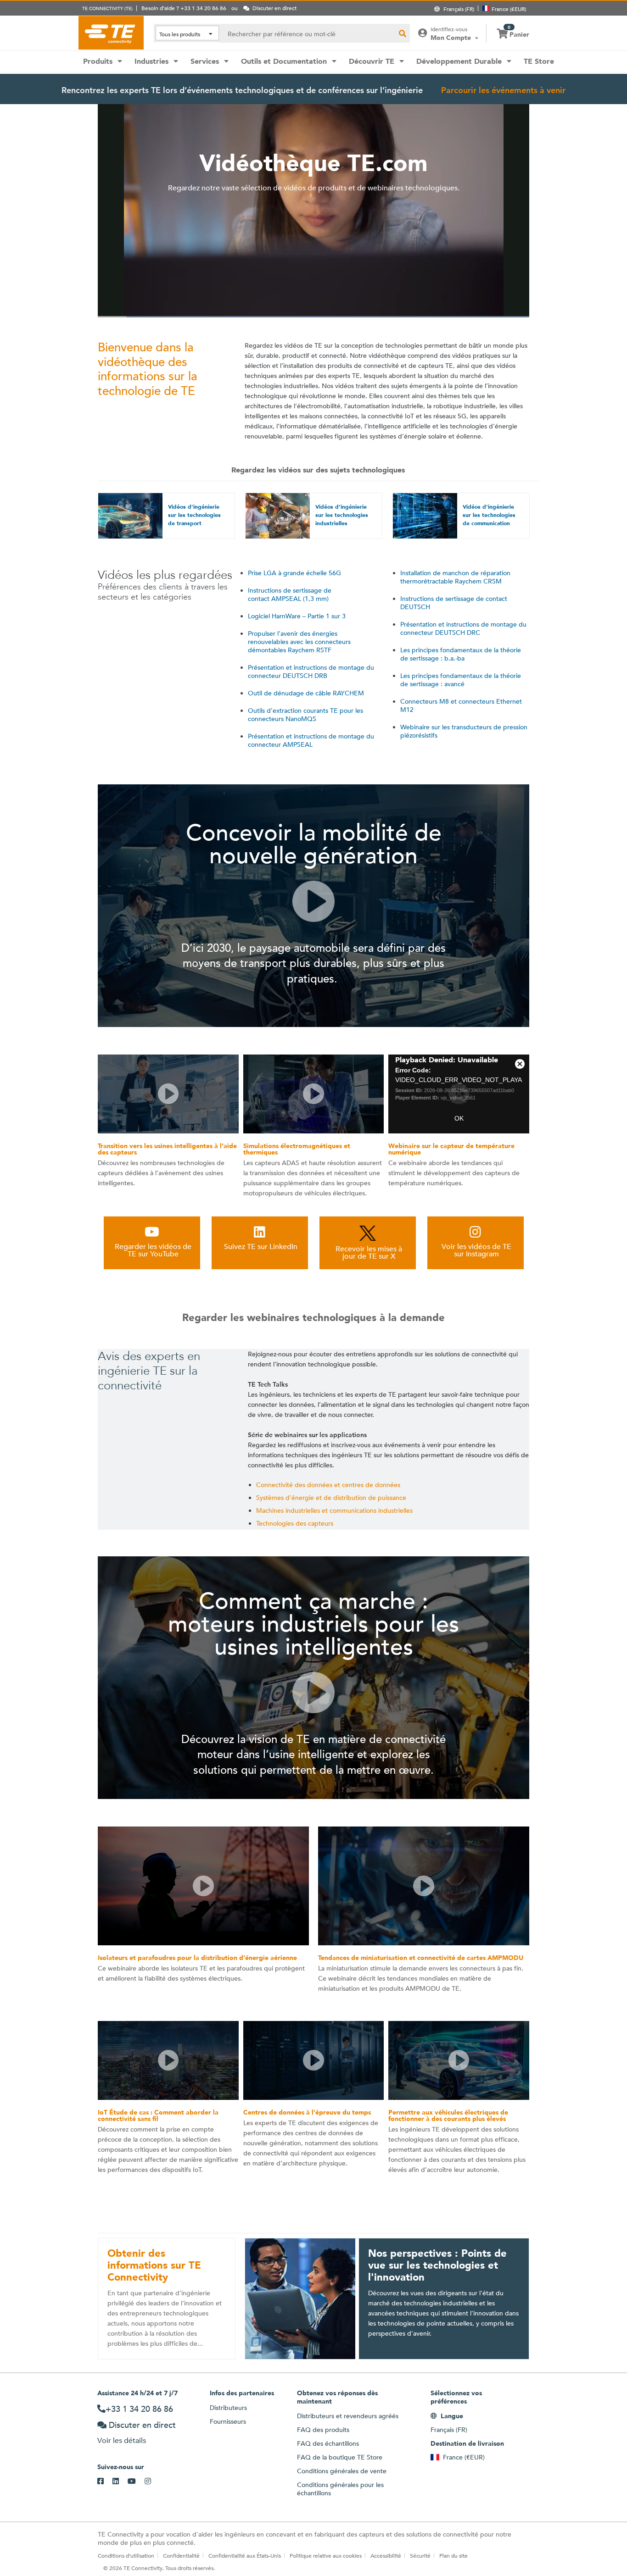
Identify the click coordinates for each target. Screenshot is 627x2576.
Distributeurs (228, 2408)
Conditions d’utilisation (126, 2555)
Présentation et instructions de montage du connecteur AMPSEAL (311, 740)
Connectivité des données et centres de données (328, 1485)
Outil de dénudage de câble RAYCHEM (306, 693)
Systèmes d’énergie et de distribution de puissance (331, 1498)
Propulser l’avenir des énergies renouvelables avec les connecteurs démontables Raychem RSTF (299, 642)
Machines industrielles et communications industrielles (334, 1510)
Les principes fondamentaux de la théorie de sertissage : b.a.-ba (461, 654)
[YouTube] (136, 2482)
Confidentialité (181, 2555)
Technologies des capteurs (295, 1523)
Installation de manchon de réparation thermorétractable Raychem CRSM (455, 577)
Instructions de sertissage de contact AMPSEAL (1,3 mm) (290, 594)
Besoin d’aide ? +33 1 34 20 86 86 (184, 8)
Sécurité (420, 2555)
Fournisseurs (228, 2421)
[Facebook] (105, 2482)
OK (459, 1118)
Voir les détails (122, 2440)
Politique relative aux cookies (326, 2555)
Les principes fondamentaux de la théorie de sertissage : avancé (461, 680)
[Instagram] (152, 2482)
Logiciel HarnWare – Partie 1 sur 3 (297, 616)
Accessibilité (386, 2555)
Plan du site (453, 2555)
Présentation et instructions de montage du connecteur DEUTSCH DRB (311, 672)
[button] (313, 901)
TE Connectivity (111, 33)
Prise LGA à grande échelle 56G (294, 573)
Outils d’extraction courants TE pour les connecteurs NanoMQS (305, 715)
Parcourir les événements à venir (503, 90)
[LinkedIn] (120, 2482)
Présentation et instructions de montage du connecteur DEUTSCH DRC (463, 628)
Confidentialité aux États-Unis (245, 2555)
